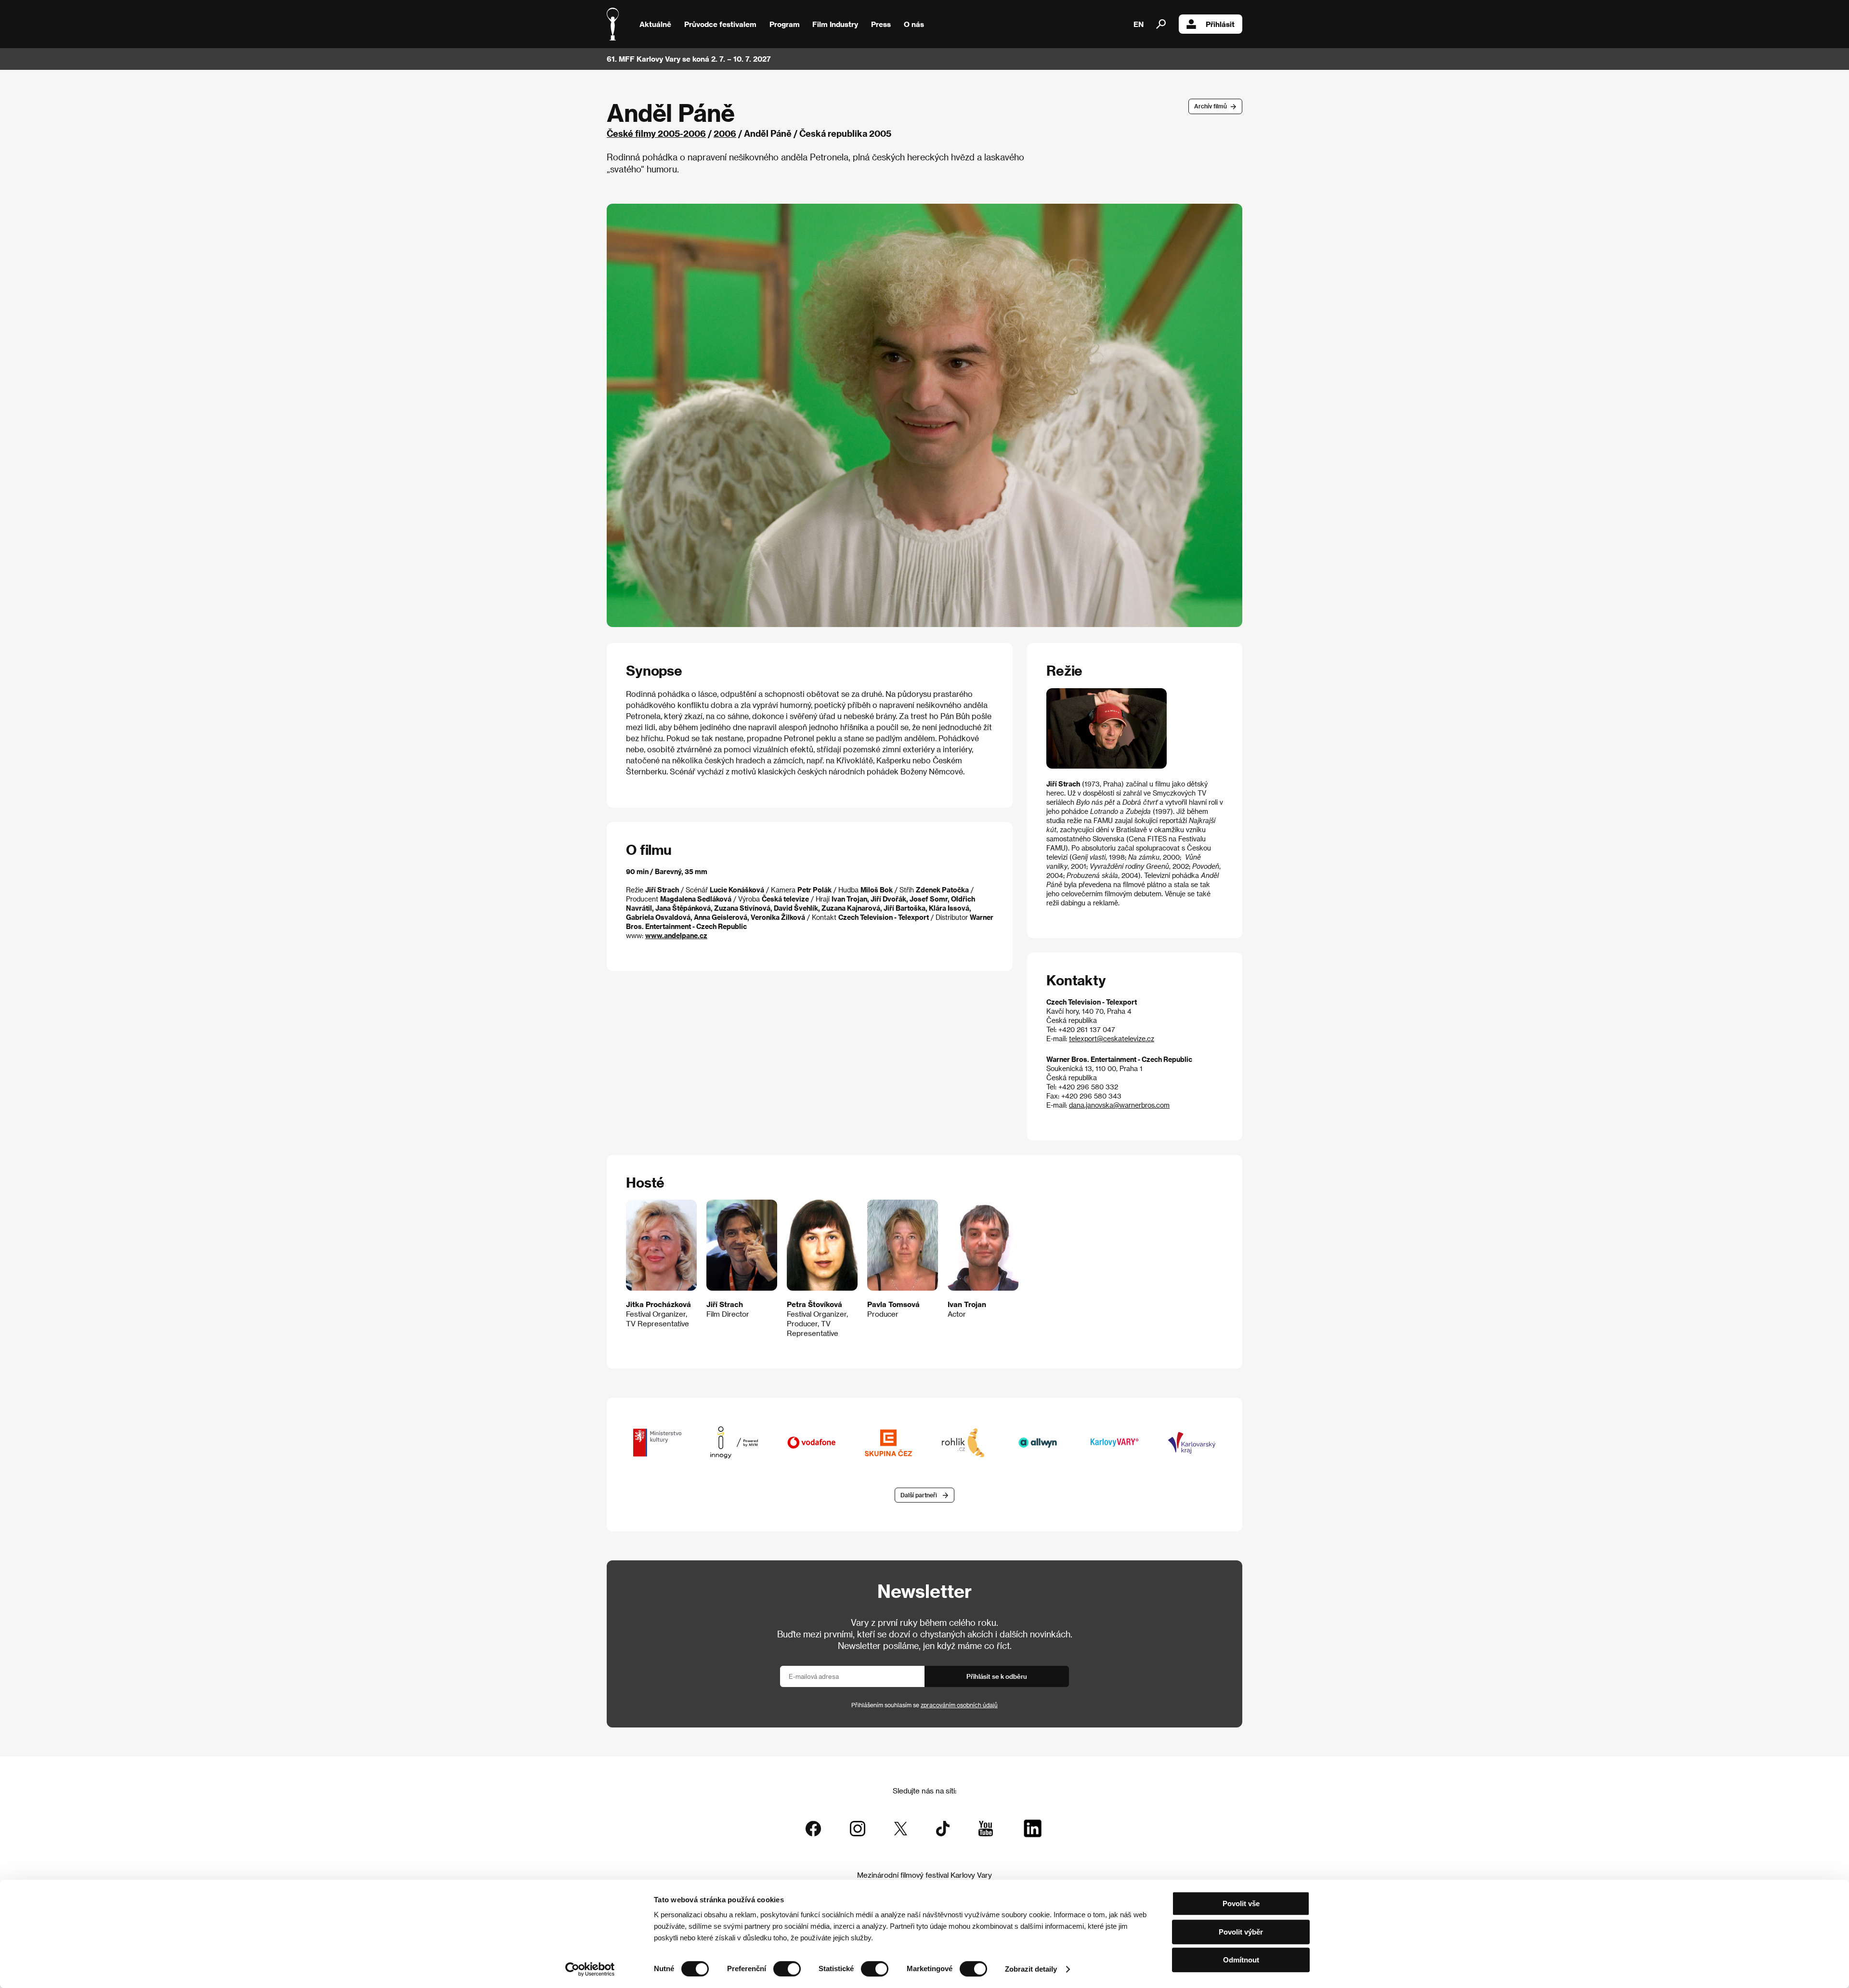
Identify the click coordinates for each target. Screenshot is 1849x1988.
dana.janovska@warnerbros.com (1119, 1105)
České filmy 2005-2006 (656, 133)
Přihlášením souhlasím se (924, 1705)
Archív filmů (1211, 106)
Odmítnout (1241, 1960)
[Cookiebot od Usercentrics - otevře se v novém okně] (590, 1969)
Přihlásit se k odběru (997, 1676)
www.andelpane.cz (676, 935)
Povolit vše (1241, 1903)
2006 (725, 133)
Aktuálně (655, 24)
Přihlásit (1220, 24)
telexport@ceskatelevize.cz (1112, 1039)
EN (1139, 24)
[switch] (787, 1969)
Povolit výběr (1241, 1932)
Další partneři (919, 1495)
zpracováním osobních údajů (959, 1705)
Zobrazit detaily (1031, 1969)
